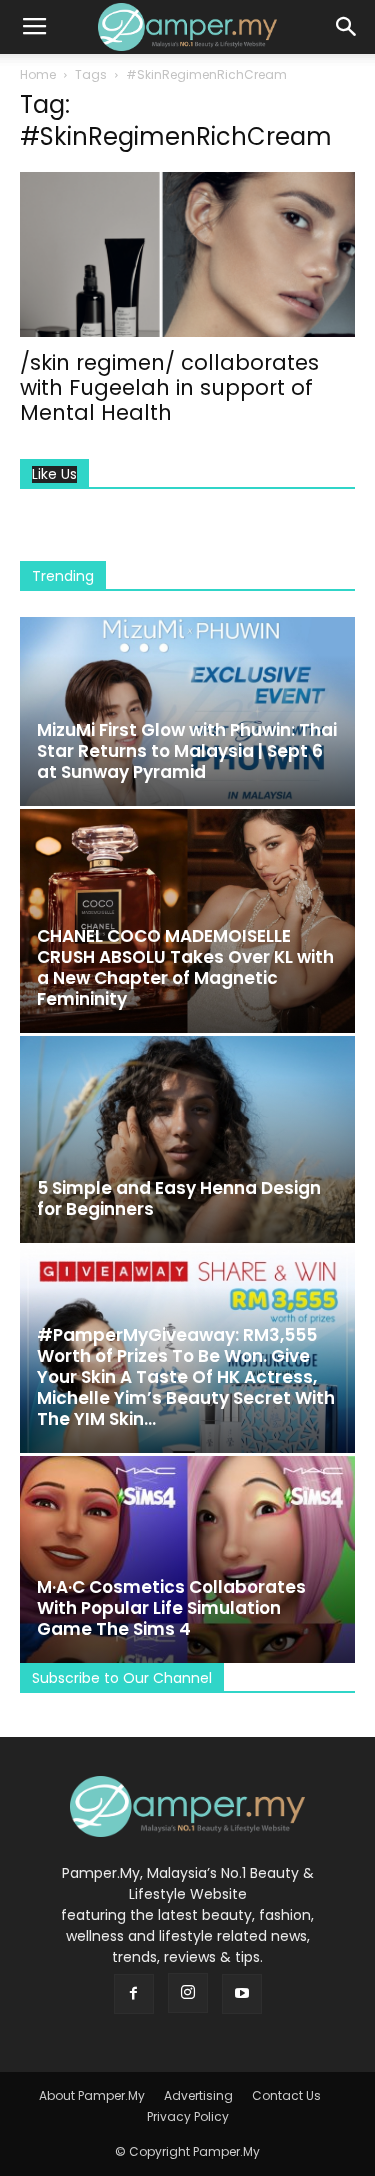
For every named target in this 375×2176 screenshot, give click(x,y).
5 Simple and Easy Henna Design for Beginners (179, 1198)
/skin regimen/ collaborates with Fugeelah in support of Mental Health (169, 387)
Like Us (54, 474)
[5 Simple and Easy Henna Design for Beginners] (187, 1139)
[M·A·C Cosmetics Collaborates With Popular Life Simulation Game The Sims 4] (187, 1559)
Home (38, 74)
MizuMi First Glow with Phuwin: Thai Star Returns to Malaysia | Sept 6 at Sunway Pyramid (187, 751)
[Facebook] (134, 1994)
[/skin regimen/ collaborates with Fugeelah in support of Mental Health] (187, 254)
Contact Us (286, 2095)
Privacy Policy (188, 2116)
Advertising (198, 2095)
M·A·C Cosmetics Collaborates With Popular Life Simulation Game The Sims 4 (171, 1608)
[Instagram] (188, 1993)
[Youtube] (242, 1994)
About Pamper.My (92, 2095)
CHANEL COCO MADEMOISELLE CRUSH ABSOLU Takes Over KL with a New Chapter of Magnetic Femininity (185, 967)
